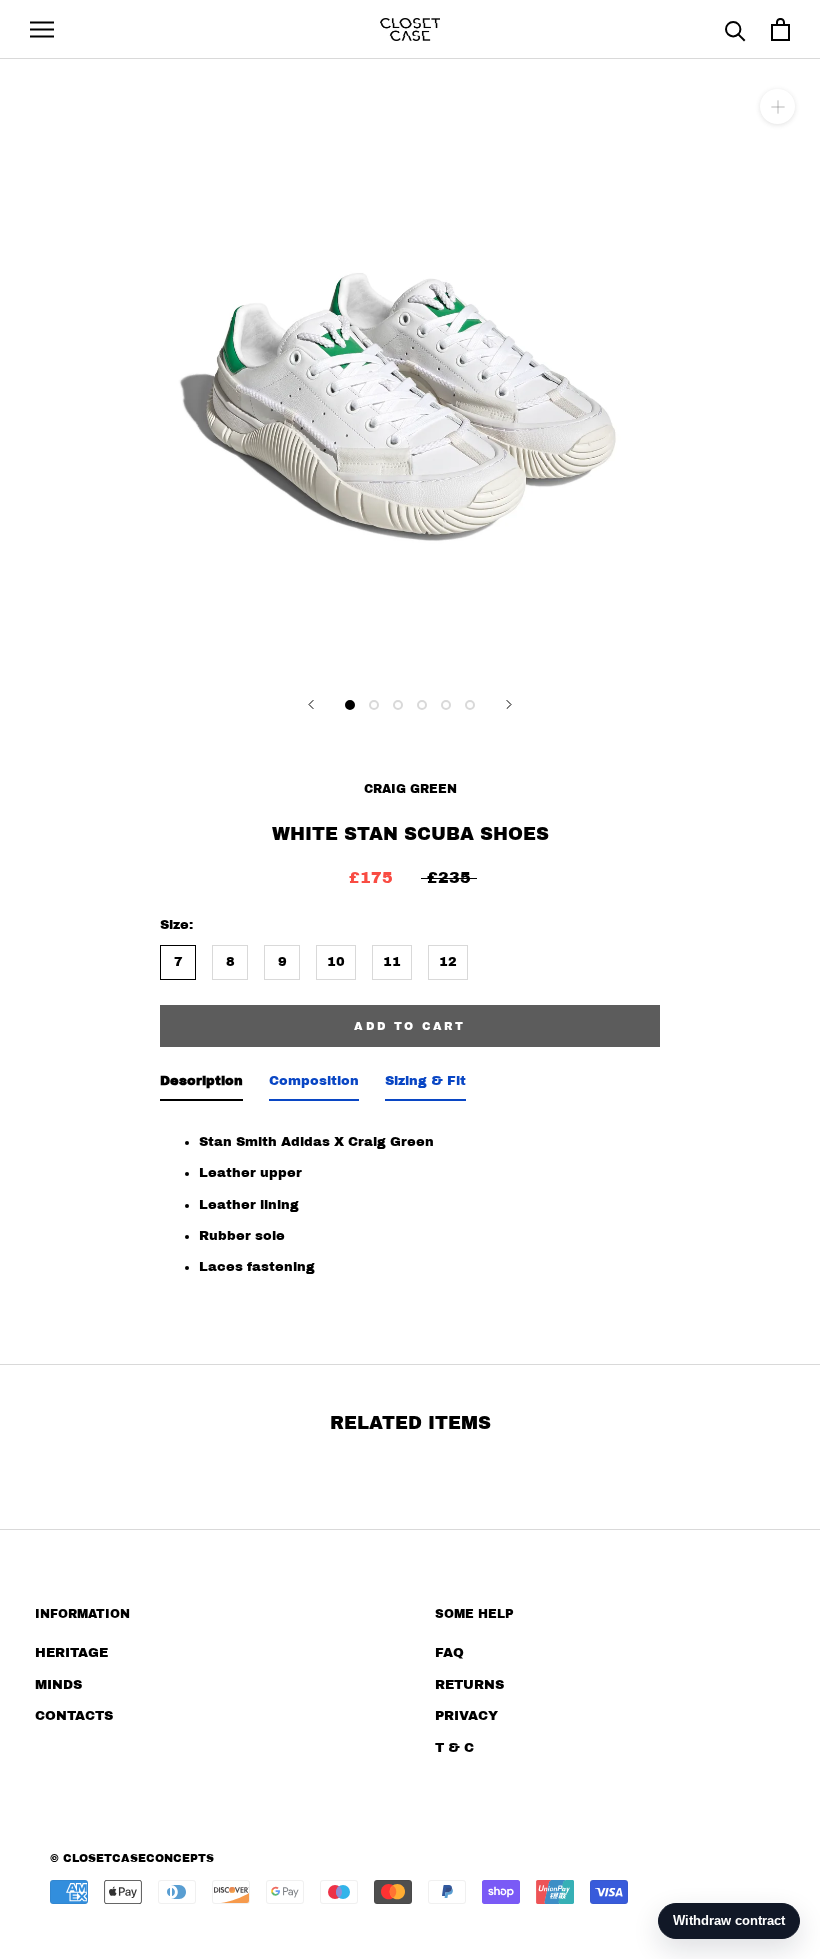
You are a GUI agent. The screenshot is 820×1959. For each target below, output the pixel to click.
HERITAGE (71, 1653)
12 (448, 962)
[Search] (735, 29)
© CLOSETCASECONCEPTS (132, 1858)
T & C (454, 1748)
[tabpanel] (410, 1199)
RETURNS (469, 1685)
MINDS (58, 1685)
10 (336, 962)
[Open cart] (780, 29)
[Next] (509, 704)
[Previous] (311, 704)
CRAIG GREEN (410, 789)
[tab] (201, 1085)
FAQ (449, 1653)
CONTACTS (74, 1716)
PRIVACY (466, 1716)
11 (392, 962)
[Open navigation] (42, 29)
